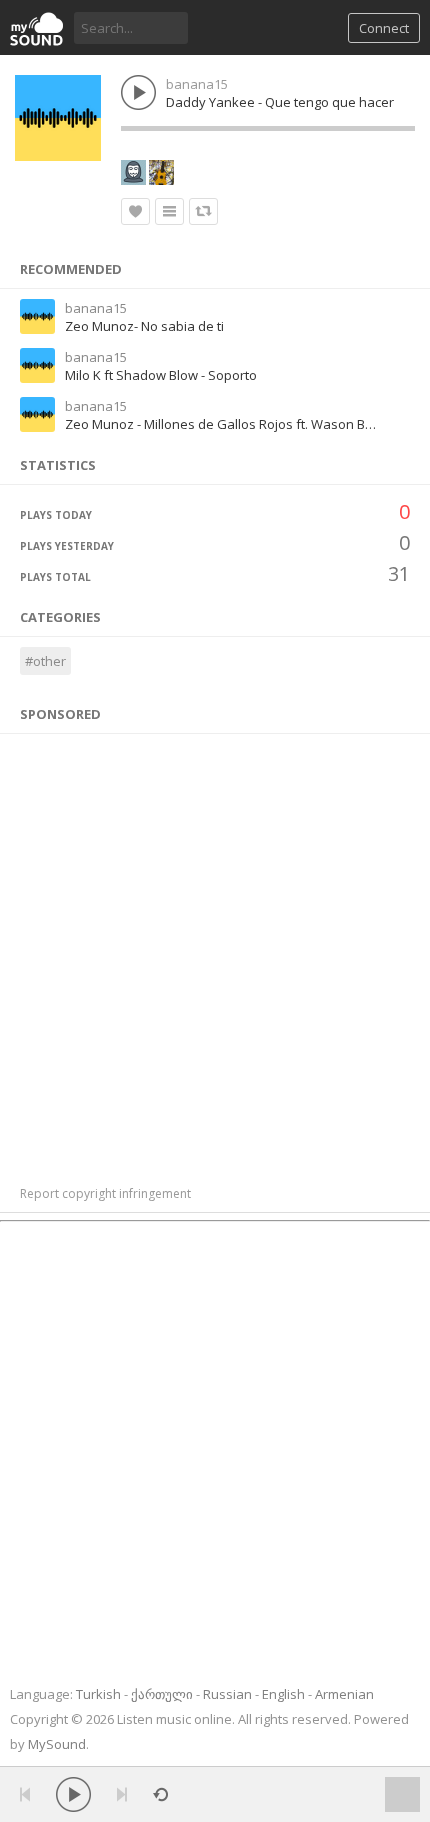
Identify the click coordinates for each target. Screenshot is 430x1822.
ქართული (162, 1694)
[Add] (169, 211)
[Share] (203, 211)
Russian (227, 1694)
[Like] (135, 211)
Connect (384, 28)
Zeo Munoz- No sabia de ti (144, 326)
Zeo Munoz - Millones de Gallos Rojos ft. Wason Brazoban (241, 424)
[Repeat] (160, 1794)
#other (45, 661)
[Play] (73, 1794)
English (283, 1694)
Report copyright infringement (105, 1193)
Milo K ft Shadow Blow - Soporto (161, 375)
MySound (57, 1744)
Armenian (344, 1694)
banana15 (197, 84)
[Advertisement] (215, 949)
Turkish (98, 1694)
